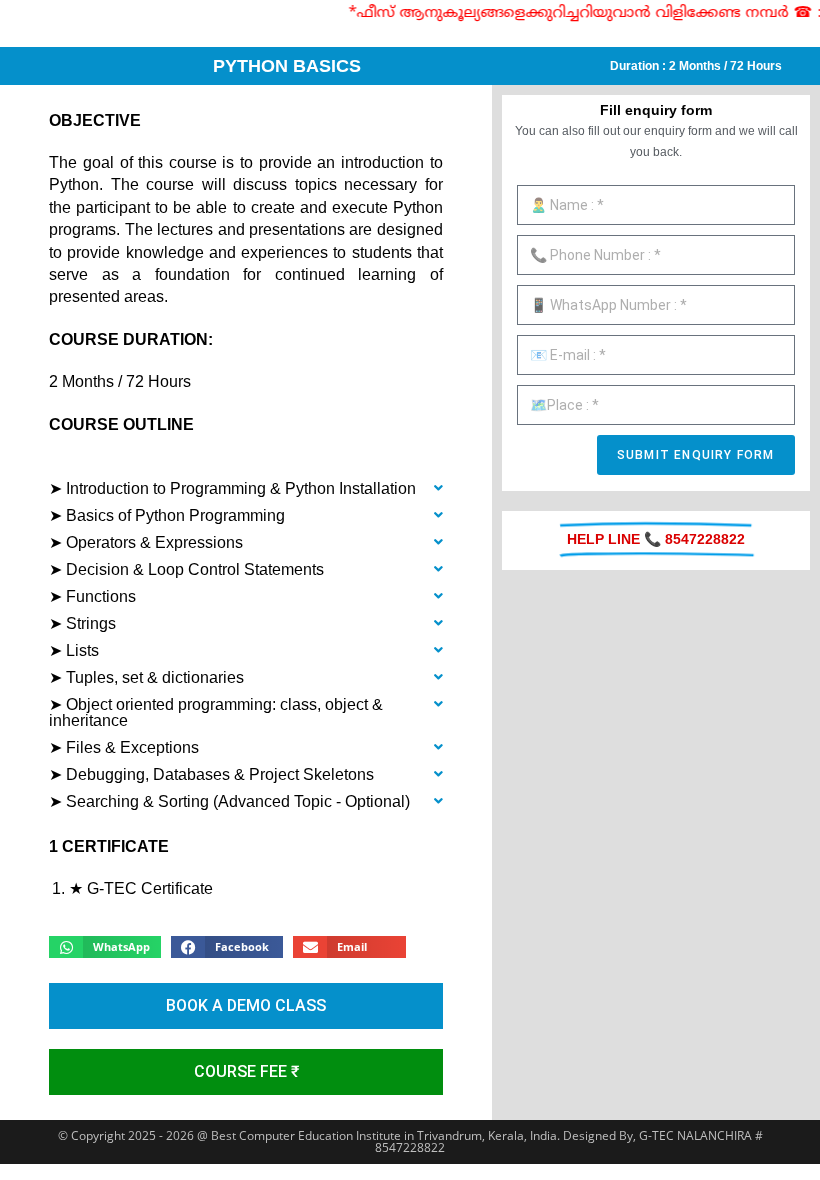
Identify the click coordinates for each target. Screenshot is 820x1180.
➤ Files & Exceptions (124, 747)
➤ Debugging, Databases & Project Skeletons (211, 774)
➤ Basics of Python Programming (167, 515)
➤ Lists (74, 650)
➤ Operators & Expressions (146, 542)
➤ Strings (82, 623)
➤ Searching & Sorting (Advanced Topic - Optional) (229, 801)
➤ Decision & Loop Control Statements (186, 569)
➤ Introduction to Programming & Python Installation (232, 488)
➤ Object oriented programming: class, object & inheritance (216, 712)
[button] (246, 489)
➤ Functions (92, 596)
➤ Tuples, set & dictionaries (146, 677)
